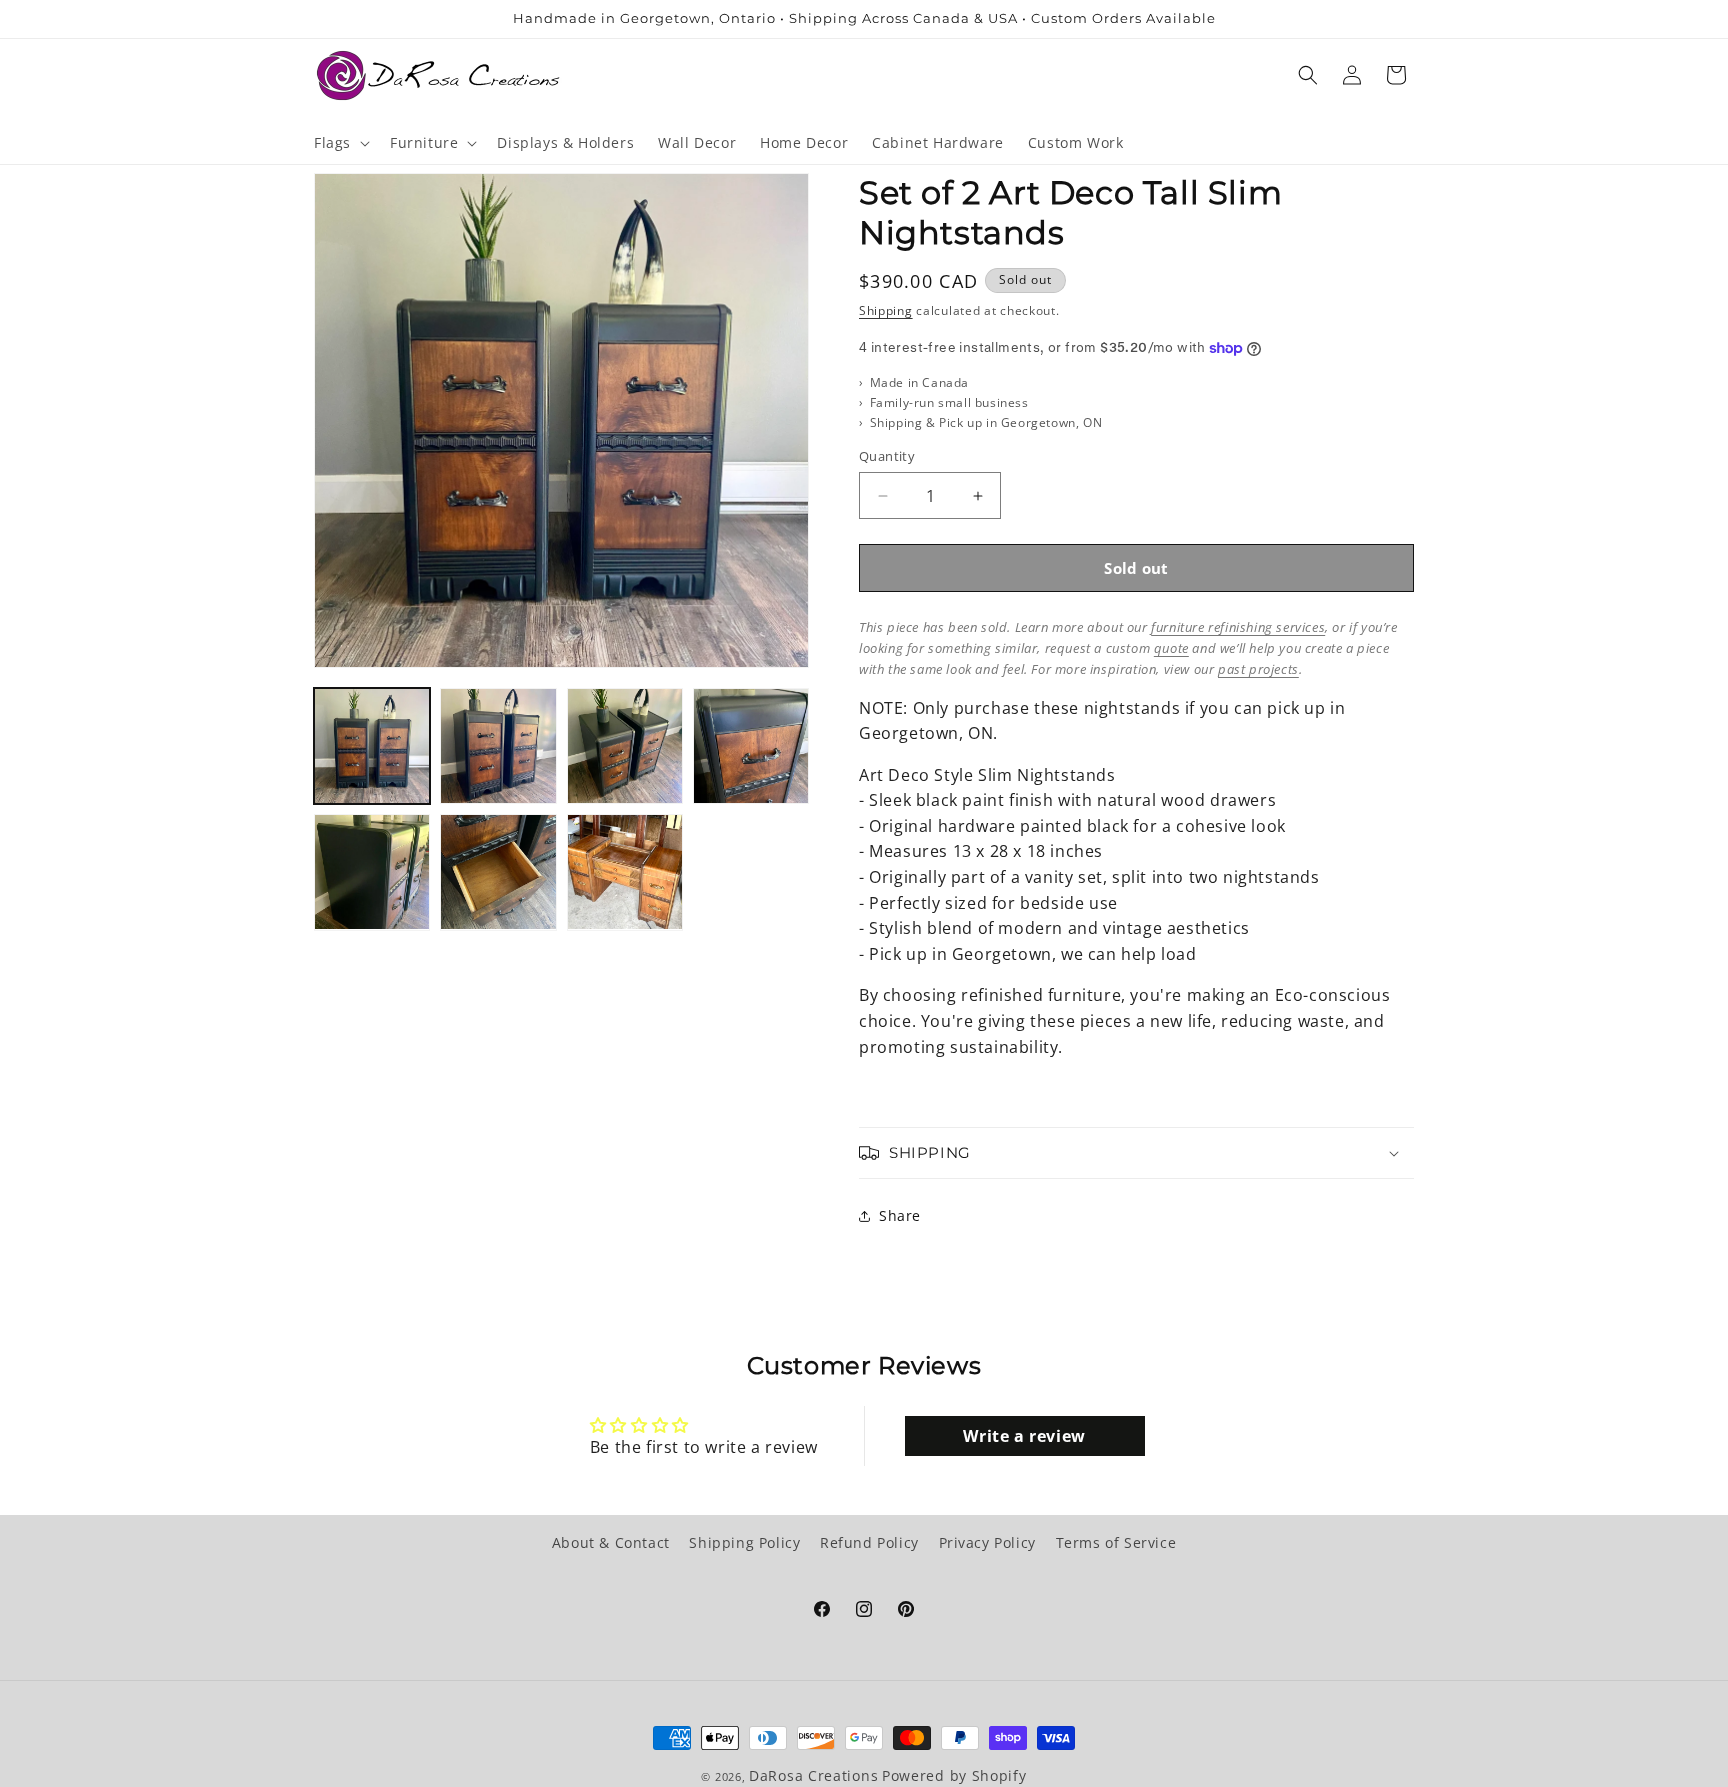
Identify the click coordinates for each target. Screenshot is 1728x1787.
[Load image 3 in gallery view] (625, 746)
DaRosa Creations (813, 1775)
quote (1171, 648)
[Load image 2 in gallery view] (498, 746)
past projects (1258, 669)
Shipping (886, 310)
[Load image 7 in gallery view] (625, 872)
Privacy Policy (987, 1542)
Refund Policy (869, 1542)
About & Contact (611, 1542)
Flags (332, 143)
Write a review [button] (1024, 1436)
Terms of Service (1116, 1542)
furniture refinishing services (1238, 627)
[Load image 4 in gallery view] (751, 746)
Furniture (424, 143)
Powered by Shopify (954, 1775)
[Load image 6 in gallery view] (498, 872)
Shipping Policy (744, 1542)
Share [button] (900, 1215)
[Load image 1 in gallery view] (372, 746)
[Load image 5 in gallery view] (372, 872)
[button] (340, 143)
